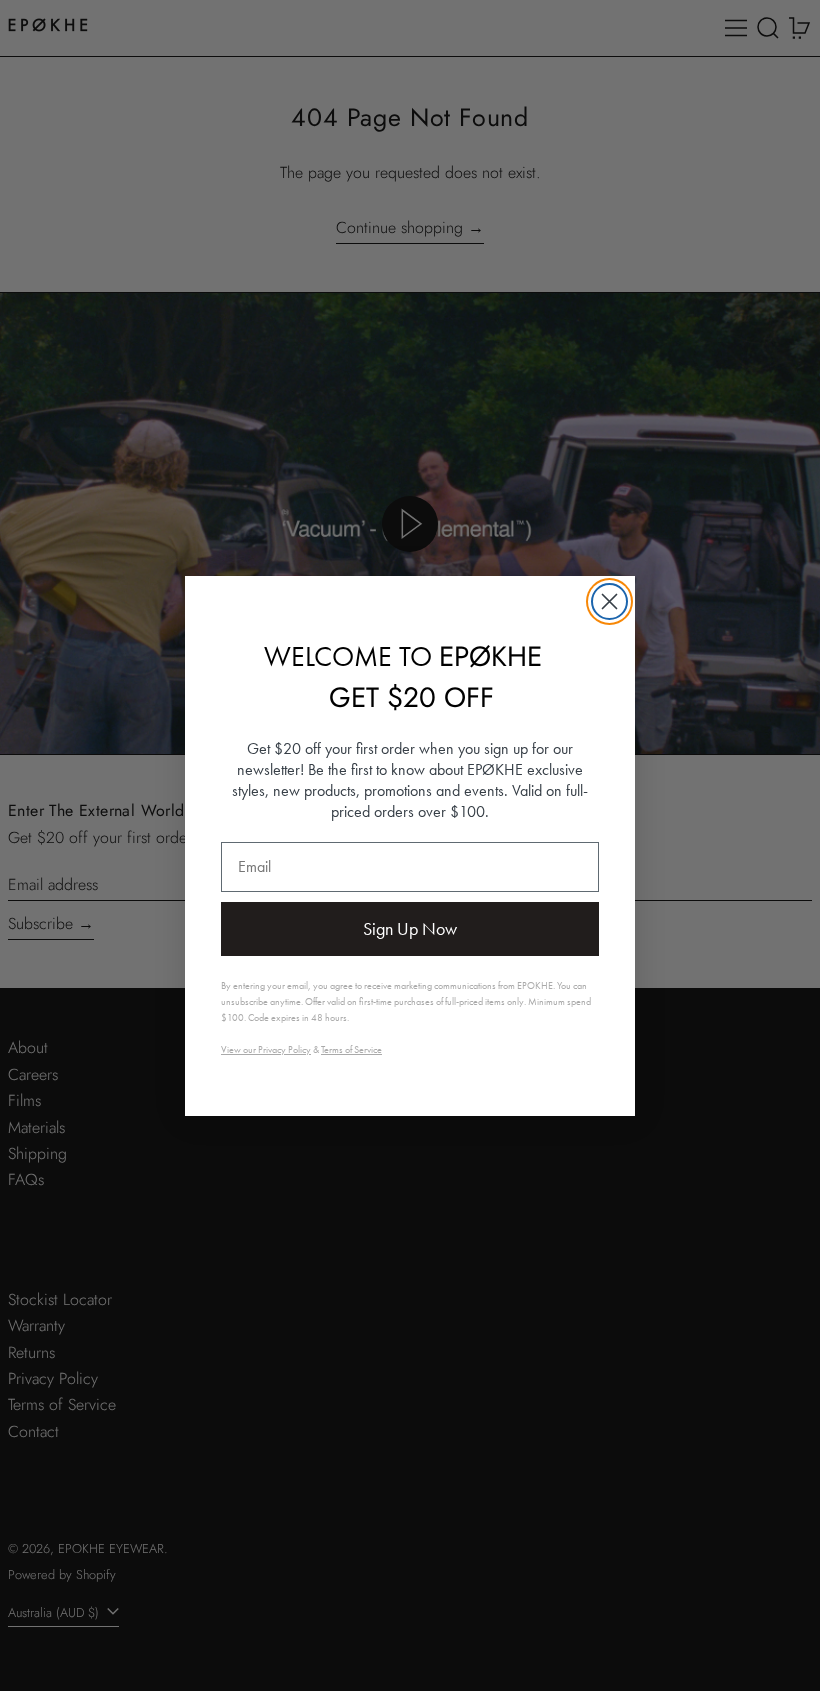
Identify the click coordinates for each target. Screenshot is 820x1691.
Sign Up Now (410, 928)
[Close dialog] (609, 601)
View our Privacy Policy (266, 1049)
